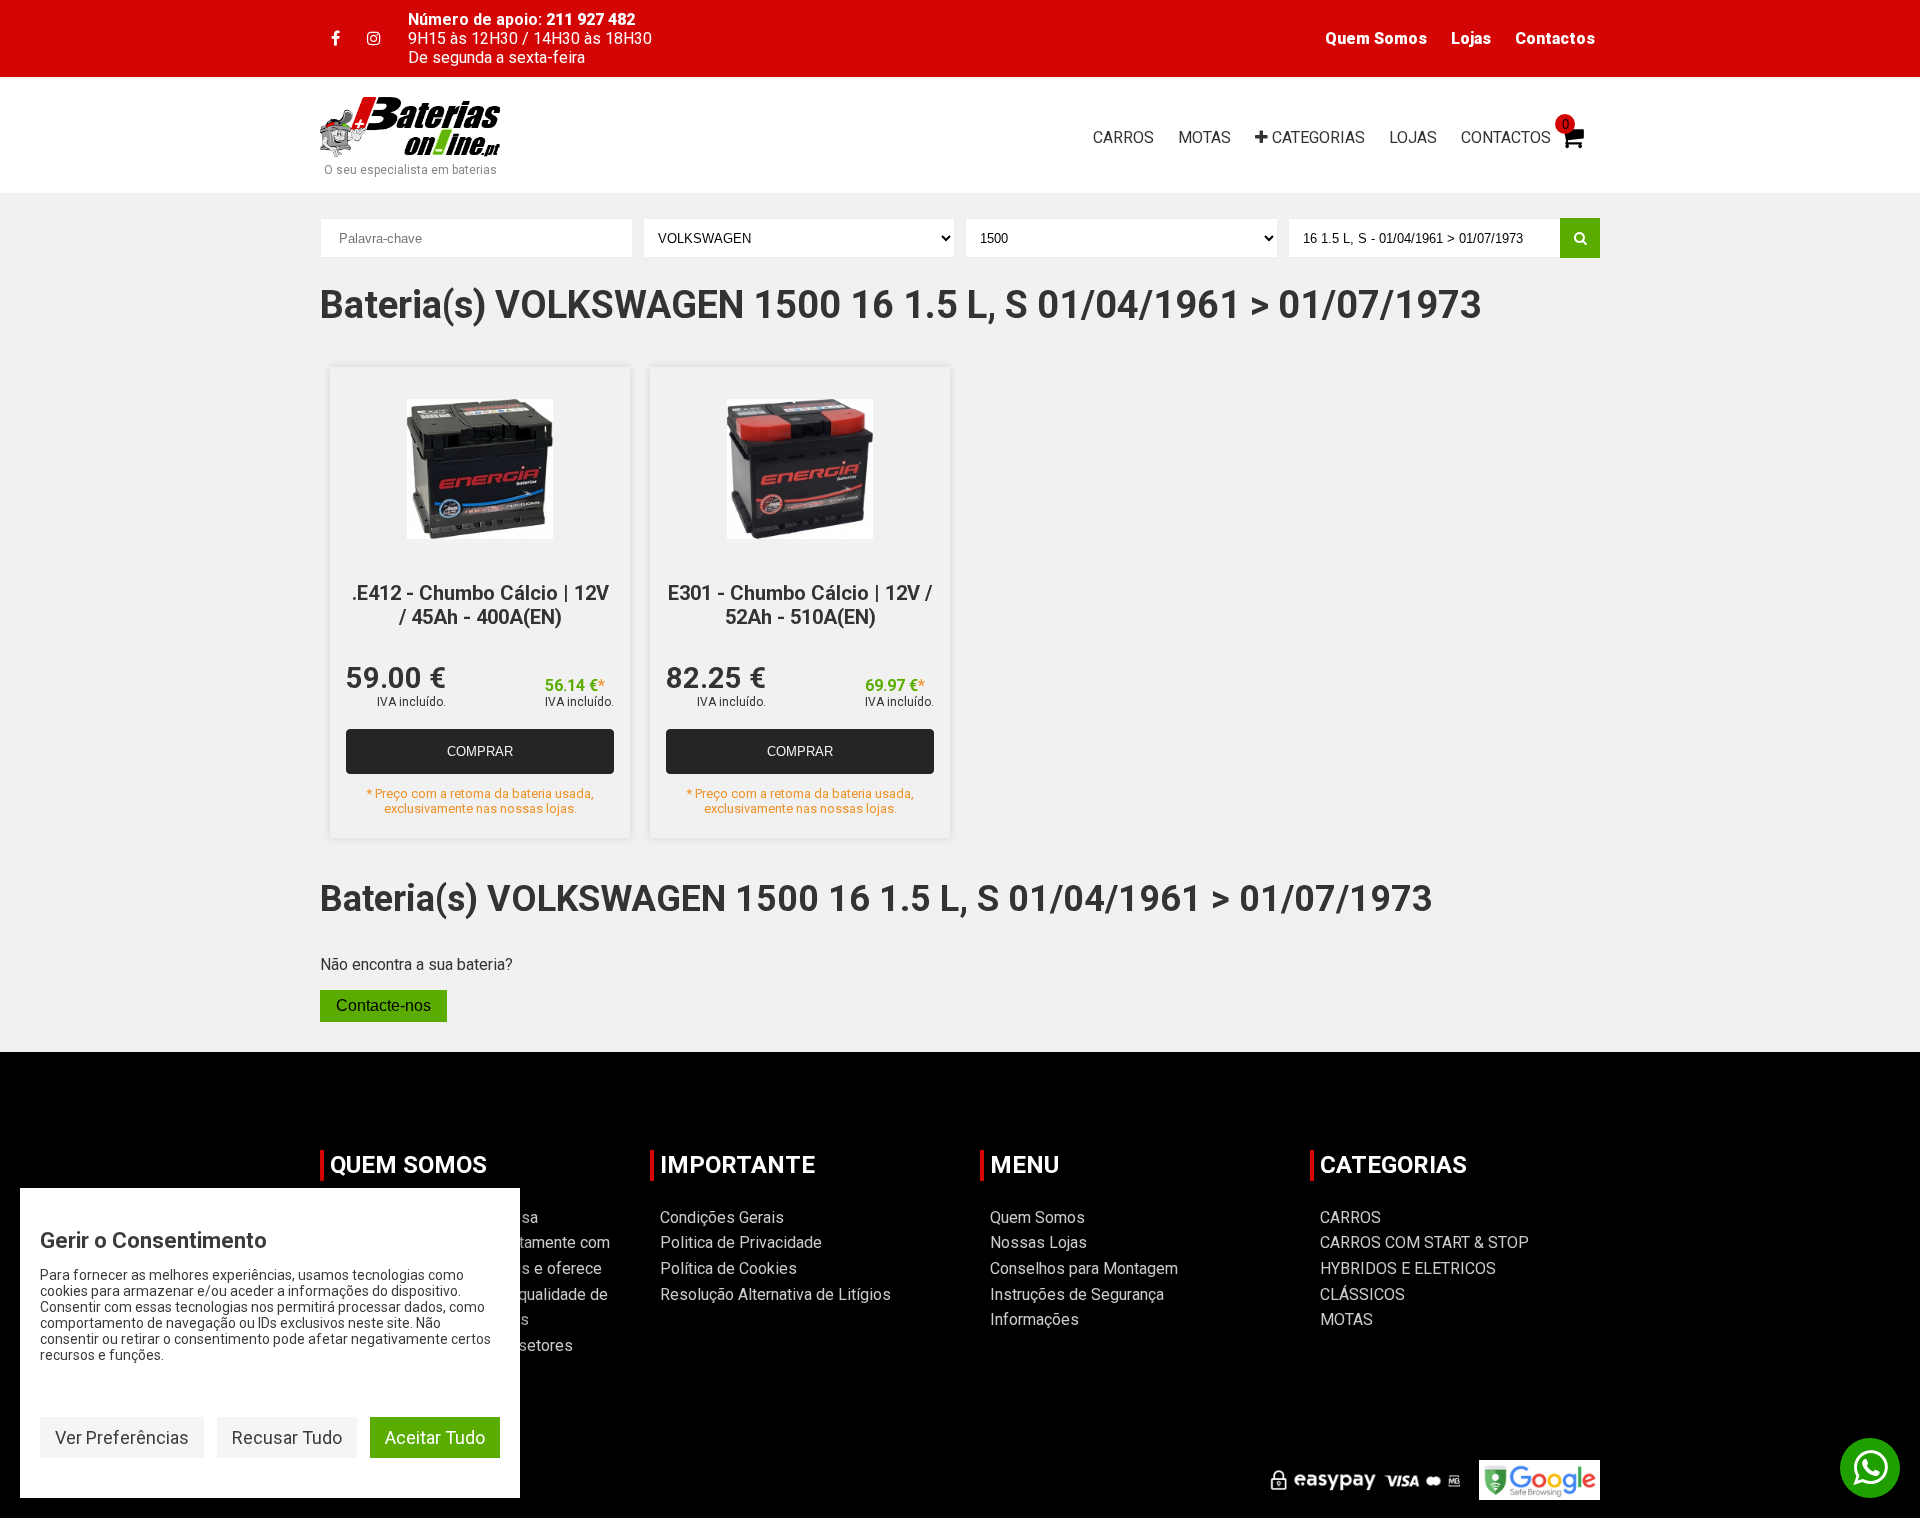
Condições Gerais (722, 1217)
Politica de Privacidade (741, 1242)
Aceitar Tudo (435, 1437)
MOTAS (1204, 137)
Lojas (1471, 38)
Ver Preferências (122, 1437)
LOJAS (1413, 137)
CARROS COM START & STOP (1424, 1242)
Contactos (1555, 38)
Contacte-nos (383, 1005)
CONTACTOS (1506, 137)
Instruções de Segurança (1077, 1294)
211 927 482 (590, 19)
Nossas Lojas (1038, 1242)
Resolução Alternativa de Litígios (775, 1294)
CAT (1316, 137)
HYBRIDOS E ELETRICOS (1408, 1268)
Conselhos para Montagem (1084, 1268)
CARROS (1123, 137)
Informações (1034, 1319)
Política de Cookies (728, 1268)
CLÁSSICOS (1362, 1294)
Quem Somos (1376, 38)
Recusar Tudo (287, 1437)
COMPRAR (480, 751)
